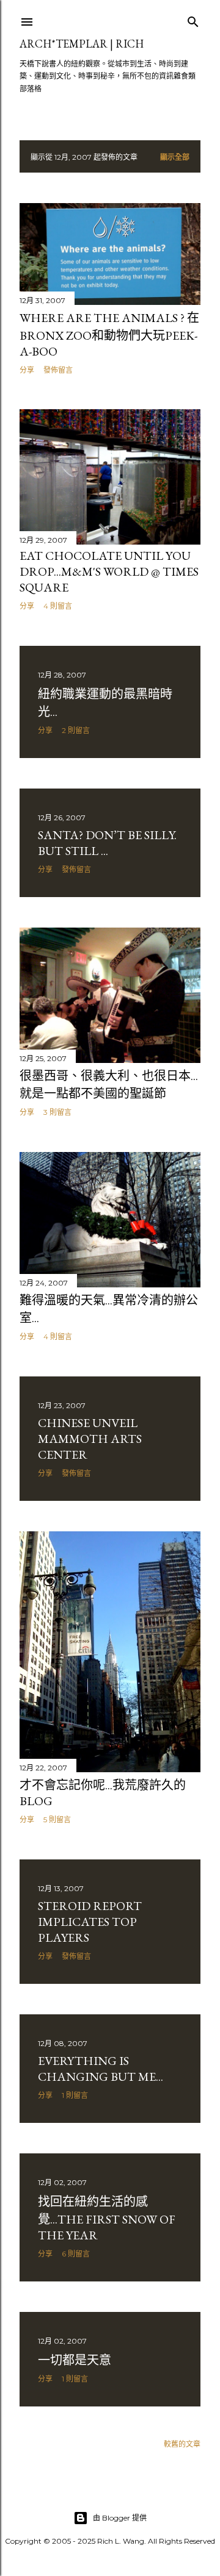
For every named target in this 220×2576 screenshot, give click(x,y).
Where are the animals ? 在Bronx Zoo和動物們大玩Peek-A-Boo (109, 335)
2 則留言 (76, 730)
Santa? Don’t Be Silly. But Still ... (107, 843)
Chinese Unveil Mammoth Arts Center (90, 1439)
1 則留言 (75, 2095)
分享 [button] (27, 370)
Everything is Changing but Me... (101, 2069)
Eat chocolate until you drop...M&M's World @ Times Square (109, 571)
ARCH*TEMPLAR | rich (82, 44)
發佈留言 (58, 370)
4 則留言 (58, 606)
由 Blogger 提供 (120, 2518)
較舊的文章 (182, 2444)
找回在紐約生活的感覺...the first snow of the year (107, 2218)
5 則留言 (57, 1819)
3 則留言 (57, 1112)
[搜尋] (193, 19)
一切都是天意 (75, 2360)
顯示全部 (175, 157)
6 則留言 (76, 2254)
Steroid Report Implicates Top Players (90, 1922)
